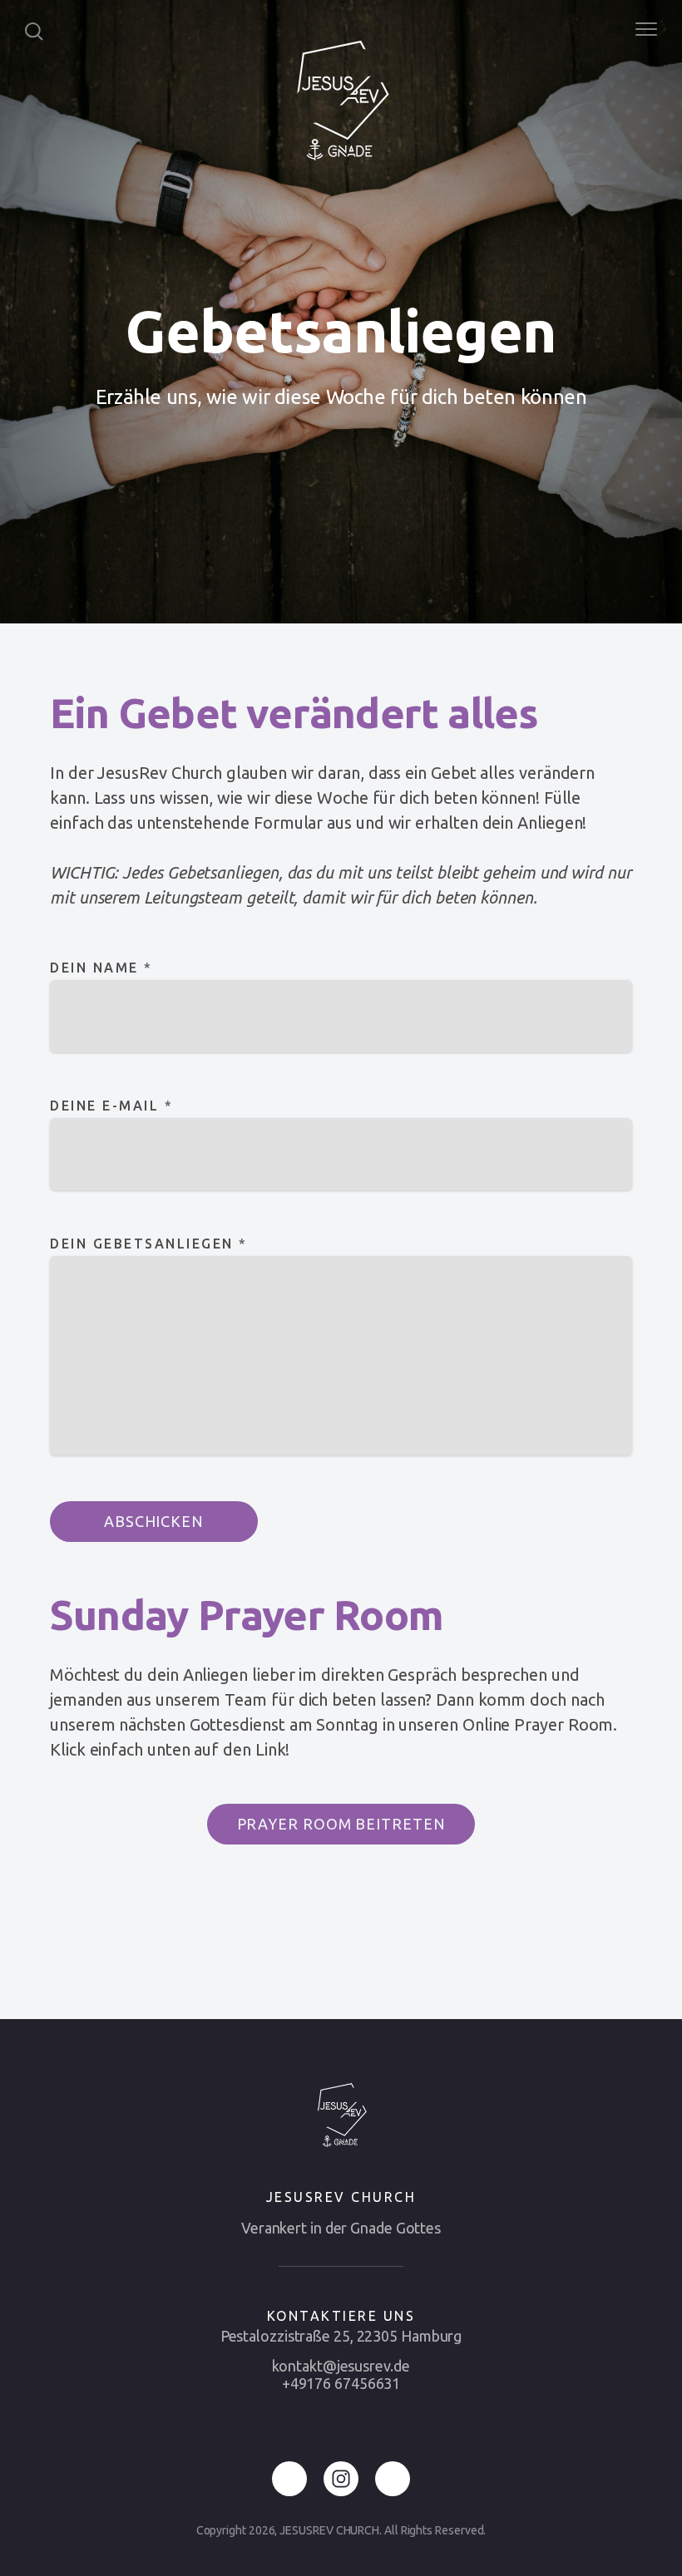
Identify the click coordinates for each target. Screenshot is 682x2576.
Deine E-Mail (111, 1106)
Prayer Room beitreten (341, 1824)
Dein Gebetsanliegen (149, 1244)
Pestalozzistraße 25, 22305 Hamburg (341, 2336)
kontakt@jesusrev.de (341, 2366)
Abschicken (154, 1521)
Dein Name (101, 968)
